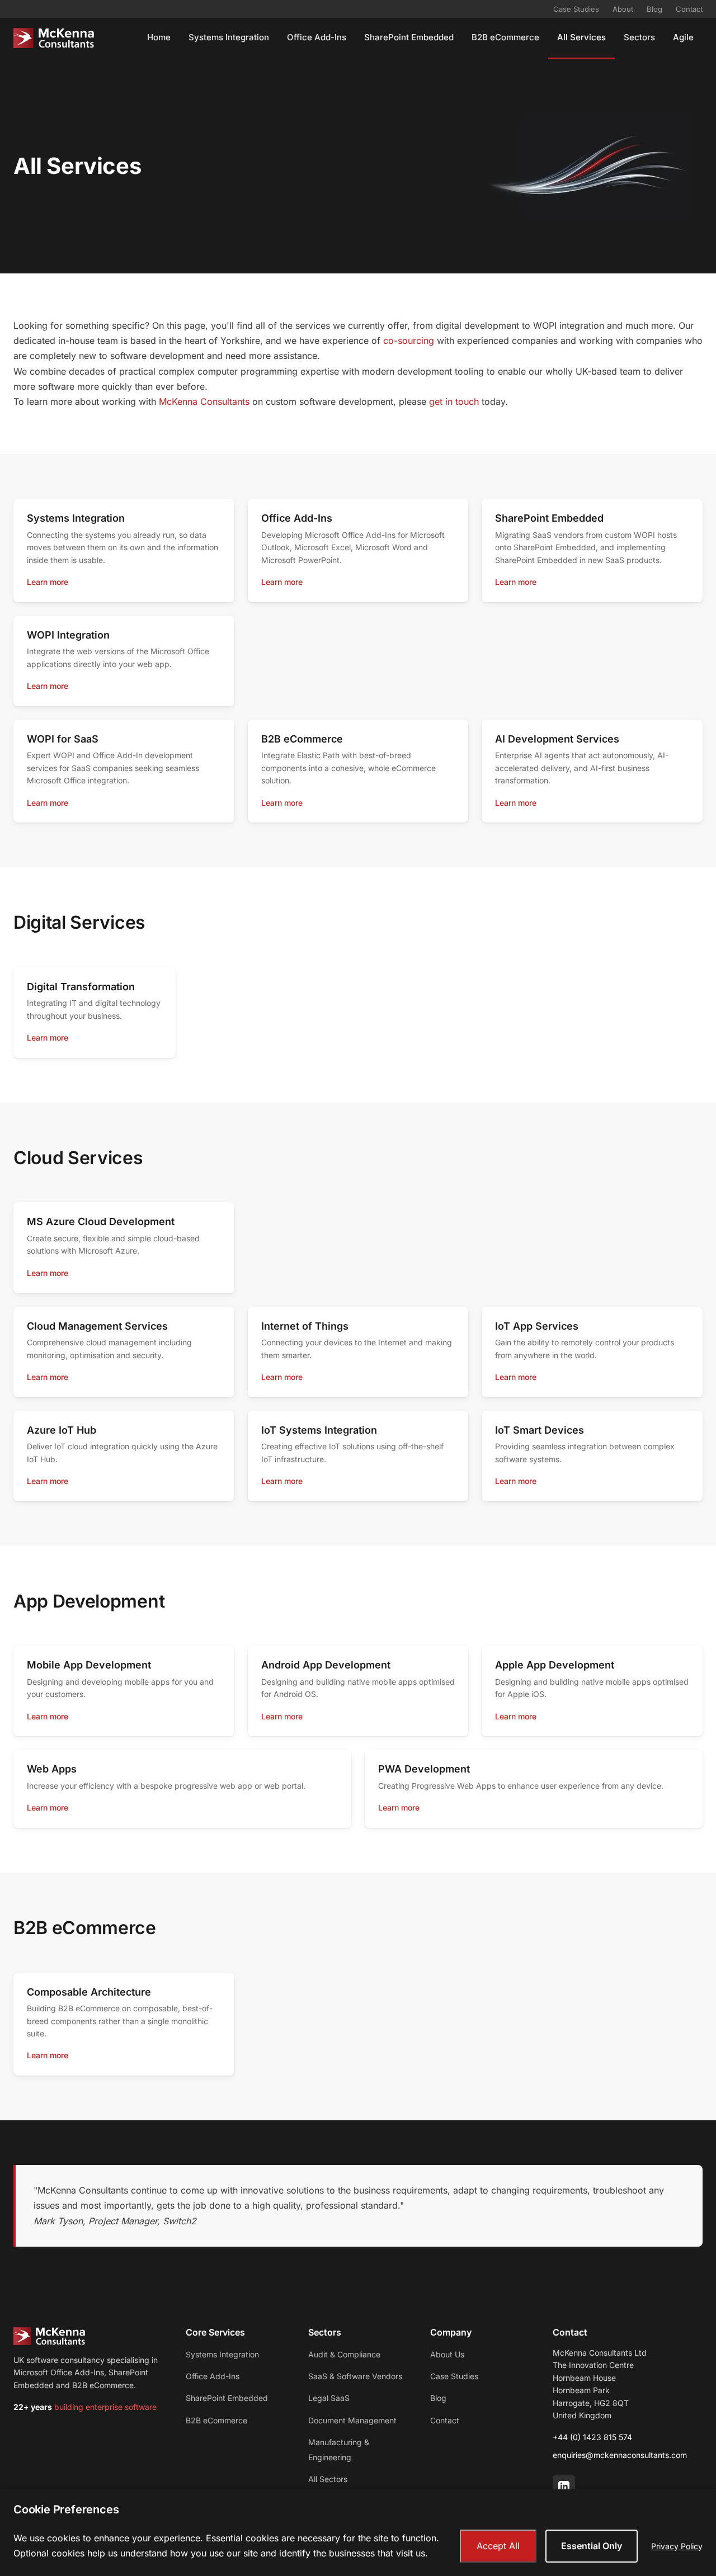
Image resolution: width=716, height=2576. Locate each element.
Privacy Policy (677, 2546)
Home (159, 37)
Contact (689, 9)
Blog (654, 9)
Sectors (639, 37)
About (623, 9)
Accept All (498, 2546)
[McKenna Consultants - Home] (54, 38)
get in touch (454, 401)
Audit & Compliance (344, 2354)
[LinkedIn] (564, 2487)
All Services (581, 37)
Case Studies (576, 9)
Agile (683, 37)
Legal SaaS (329, 2398)
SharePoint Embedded (409, 37)
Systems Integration (229, 37)
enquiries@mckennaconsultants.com (620, 2455)
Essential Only (592, 2546)
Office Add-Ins (317, 37)
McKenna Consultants (204, 401)
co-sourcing (409, 341)
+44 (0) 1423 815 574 (592, 2437)
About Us (447, 2354)
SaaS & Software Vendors (355, 2376)
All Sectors (328, 2479)
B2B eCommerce (505, 37)
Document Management (352, 2420)
